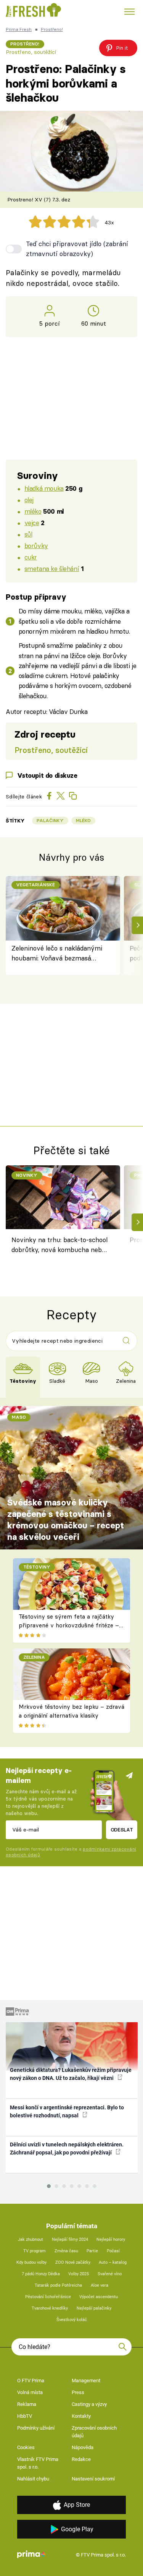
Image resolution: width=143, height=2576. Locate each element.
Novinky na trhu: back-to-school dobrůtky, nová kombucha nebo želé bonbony (59, 1246)
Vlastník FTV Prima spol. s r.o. (38, 2463)
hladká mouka (44, 488)
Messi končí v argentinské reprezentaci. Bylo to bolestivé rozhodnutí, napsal (67, 2111)
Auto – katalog (113, 2262)
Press (78, 2392)
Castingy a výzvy (89, 2404)
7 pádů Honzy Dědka (41, 2274)
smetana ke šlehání (52, 569)
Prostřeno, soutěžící (31, 52)
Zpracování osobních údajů (94, 2432)
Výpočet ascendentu (99, 2297)
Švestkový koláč (72, 2320)
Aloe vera (100, 2285)
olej (29, 500)
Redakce (81, 2459)
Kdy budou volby (31, 2262)
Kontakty (81, 2416)
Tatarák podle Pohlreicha (58, 2285)
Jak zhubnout (31, 2239)
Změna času (66, 2251)
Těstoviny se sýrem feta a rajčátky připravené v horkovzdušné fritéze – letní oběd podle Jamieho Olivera (69, 1625)
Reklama (27, 2404)
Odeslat (122, 1830)
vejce (32, 523)
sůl (28, 534)
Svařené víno (110, 2274)
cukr (31, 557)
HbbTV (25, 2416)
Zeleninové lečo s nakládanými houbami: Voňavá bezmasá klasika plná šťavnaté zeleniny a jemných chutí (59, 954)
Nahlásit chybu (33, 2479)
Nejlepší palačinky (94, 2308)
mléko (33, 511)
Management (86, 2381)
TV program (35, 2251)
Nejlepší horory (111, 2239)
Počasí (113, 2251)
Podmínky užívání (36, 2428)
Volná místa (30, 2392)
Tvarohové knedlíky (50, 2308)
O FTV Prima (31, 2381)
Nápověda (83, 2447)
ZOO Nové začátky (73, 2262)
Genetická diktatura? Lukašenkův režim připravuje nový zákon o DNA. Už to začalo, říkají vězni (71, 2074)
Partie (92, 2251)
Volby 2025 (79, 2274)
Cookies (26, 2447)
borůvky (36, 546)
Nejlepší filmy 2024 (70, 2239)
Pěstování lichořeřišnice (48, 2297)
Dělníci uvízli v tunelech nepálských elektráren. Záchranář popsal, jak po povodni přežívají (67, 2149)
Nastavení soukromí (93, 2479)
